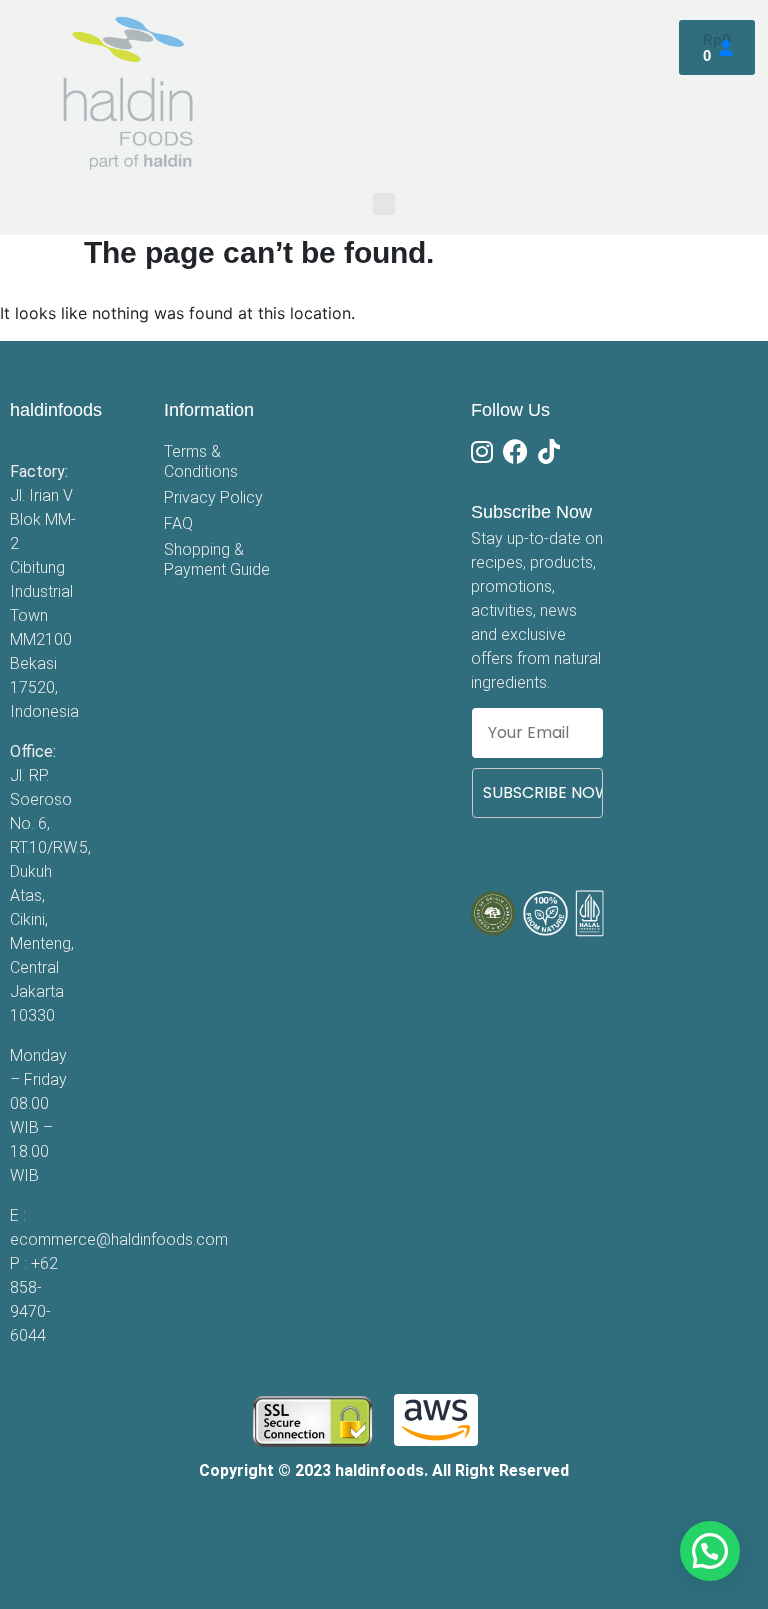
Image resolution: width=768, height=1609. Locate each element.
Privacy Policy (213, 497)
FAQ (178, 523)
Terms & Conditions (201, 461)
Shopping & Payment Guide (217, 559)
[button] (384, 204)
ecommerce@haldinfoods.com (119, 1239)
